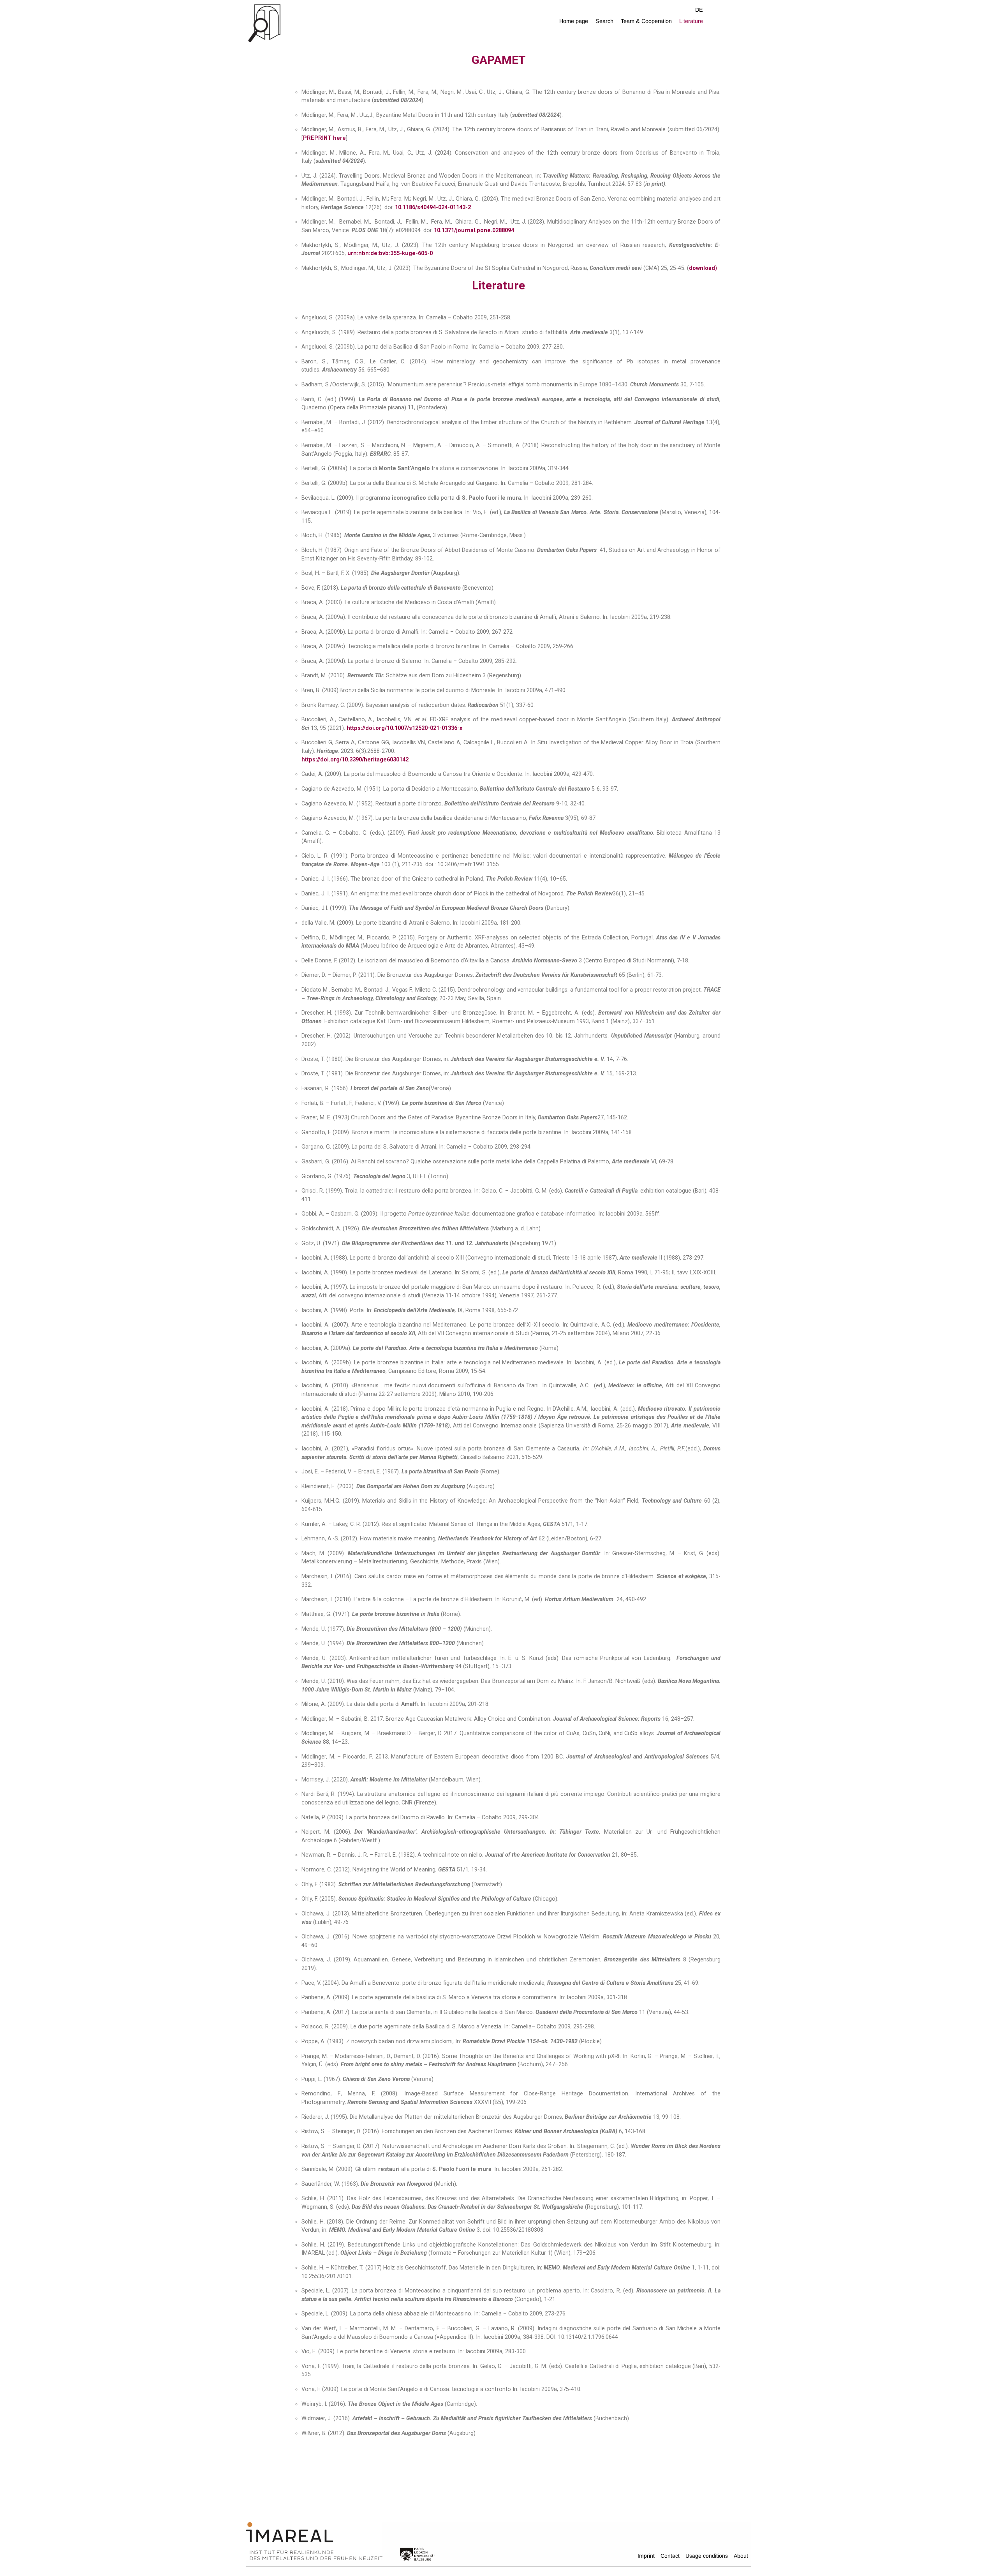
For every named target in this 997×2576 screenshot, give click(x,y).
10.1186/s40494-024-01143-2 (433, 207)
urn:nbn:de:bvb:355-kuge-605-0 (390, 253)
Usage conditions (707, 2556)
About (741, 2556)
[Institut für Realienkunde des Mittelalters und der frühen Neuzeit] (314, 2541)
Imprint (646, 2556)
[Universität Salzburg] (417, 2554)
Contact (670, 2556)
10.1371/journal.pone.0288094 (474, 230)
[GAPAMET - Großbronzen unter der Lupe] (327, 22)
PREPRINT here (324, 138)
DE (699, 10)
